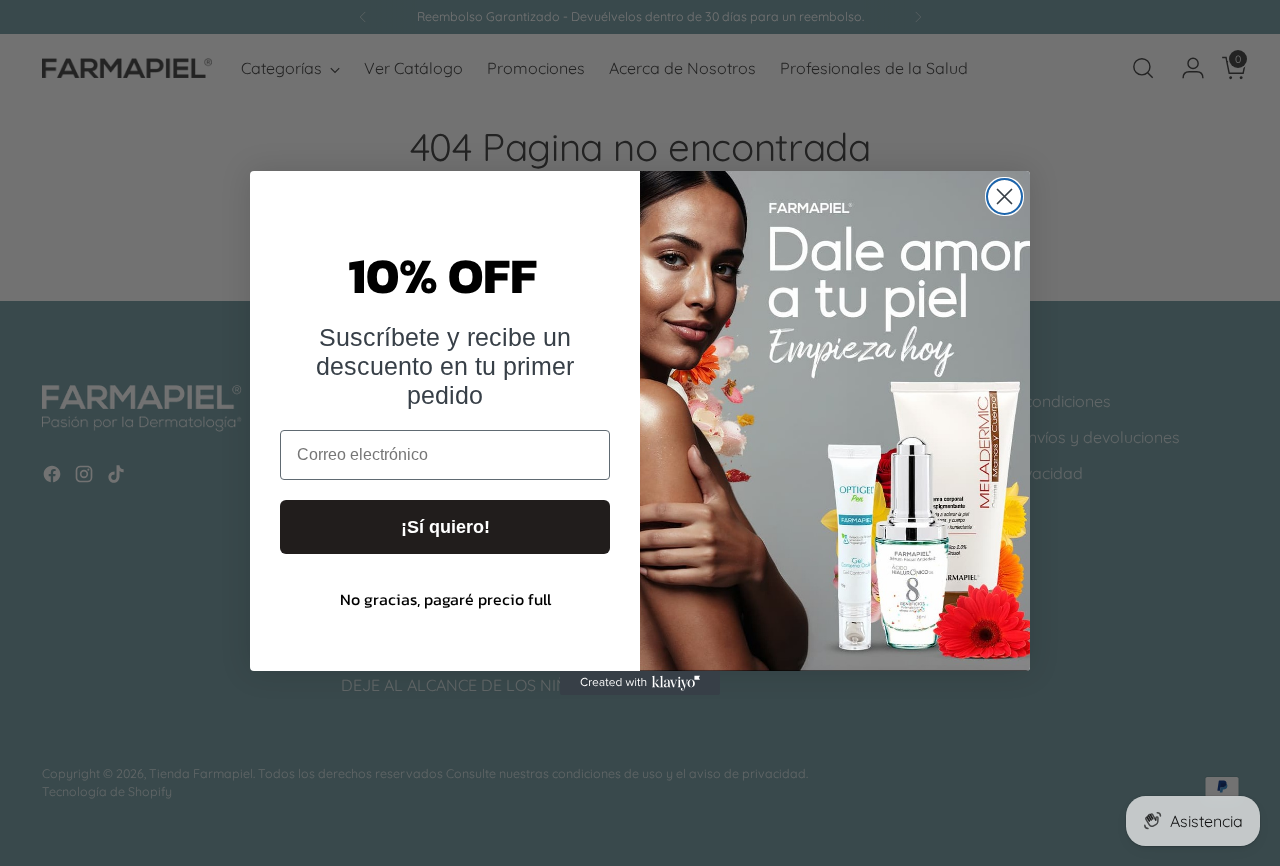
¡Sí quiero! (445, 527)
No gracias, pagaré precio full (445, 599)
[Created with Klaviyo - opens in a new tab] (640, 683)
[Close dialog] (1004, 196)
